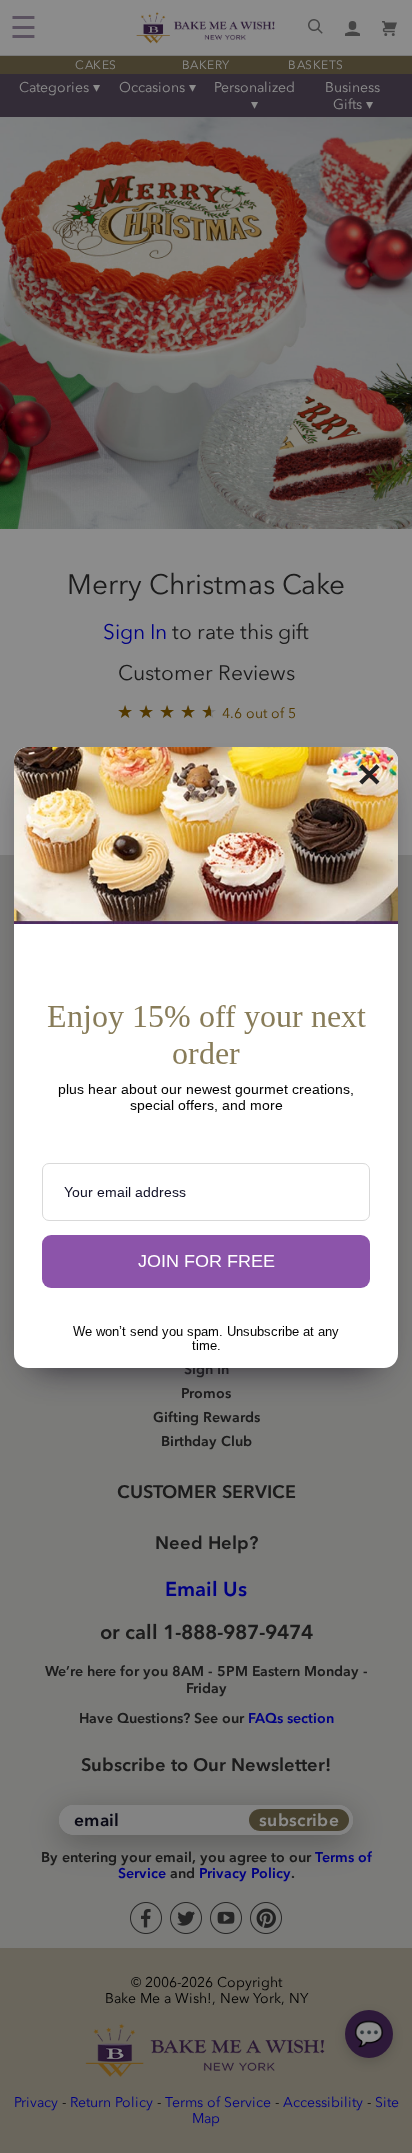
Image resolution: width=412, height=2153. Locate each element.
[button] (206, 1262)
